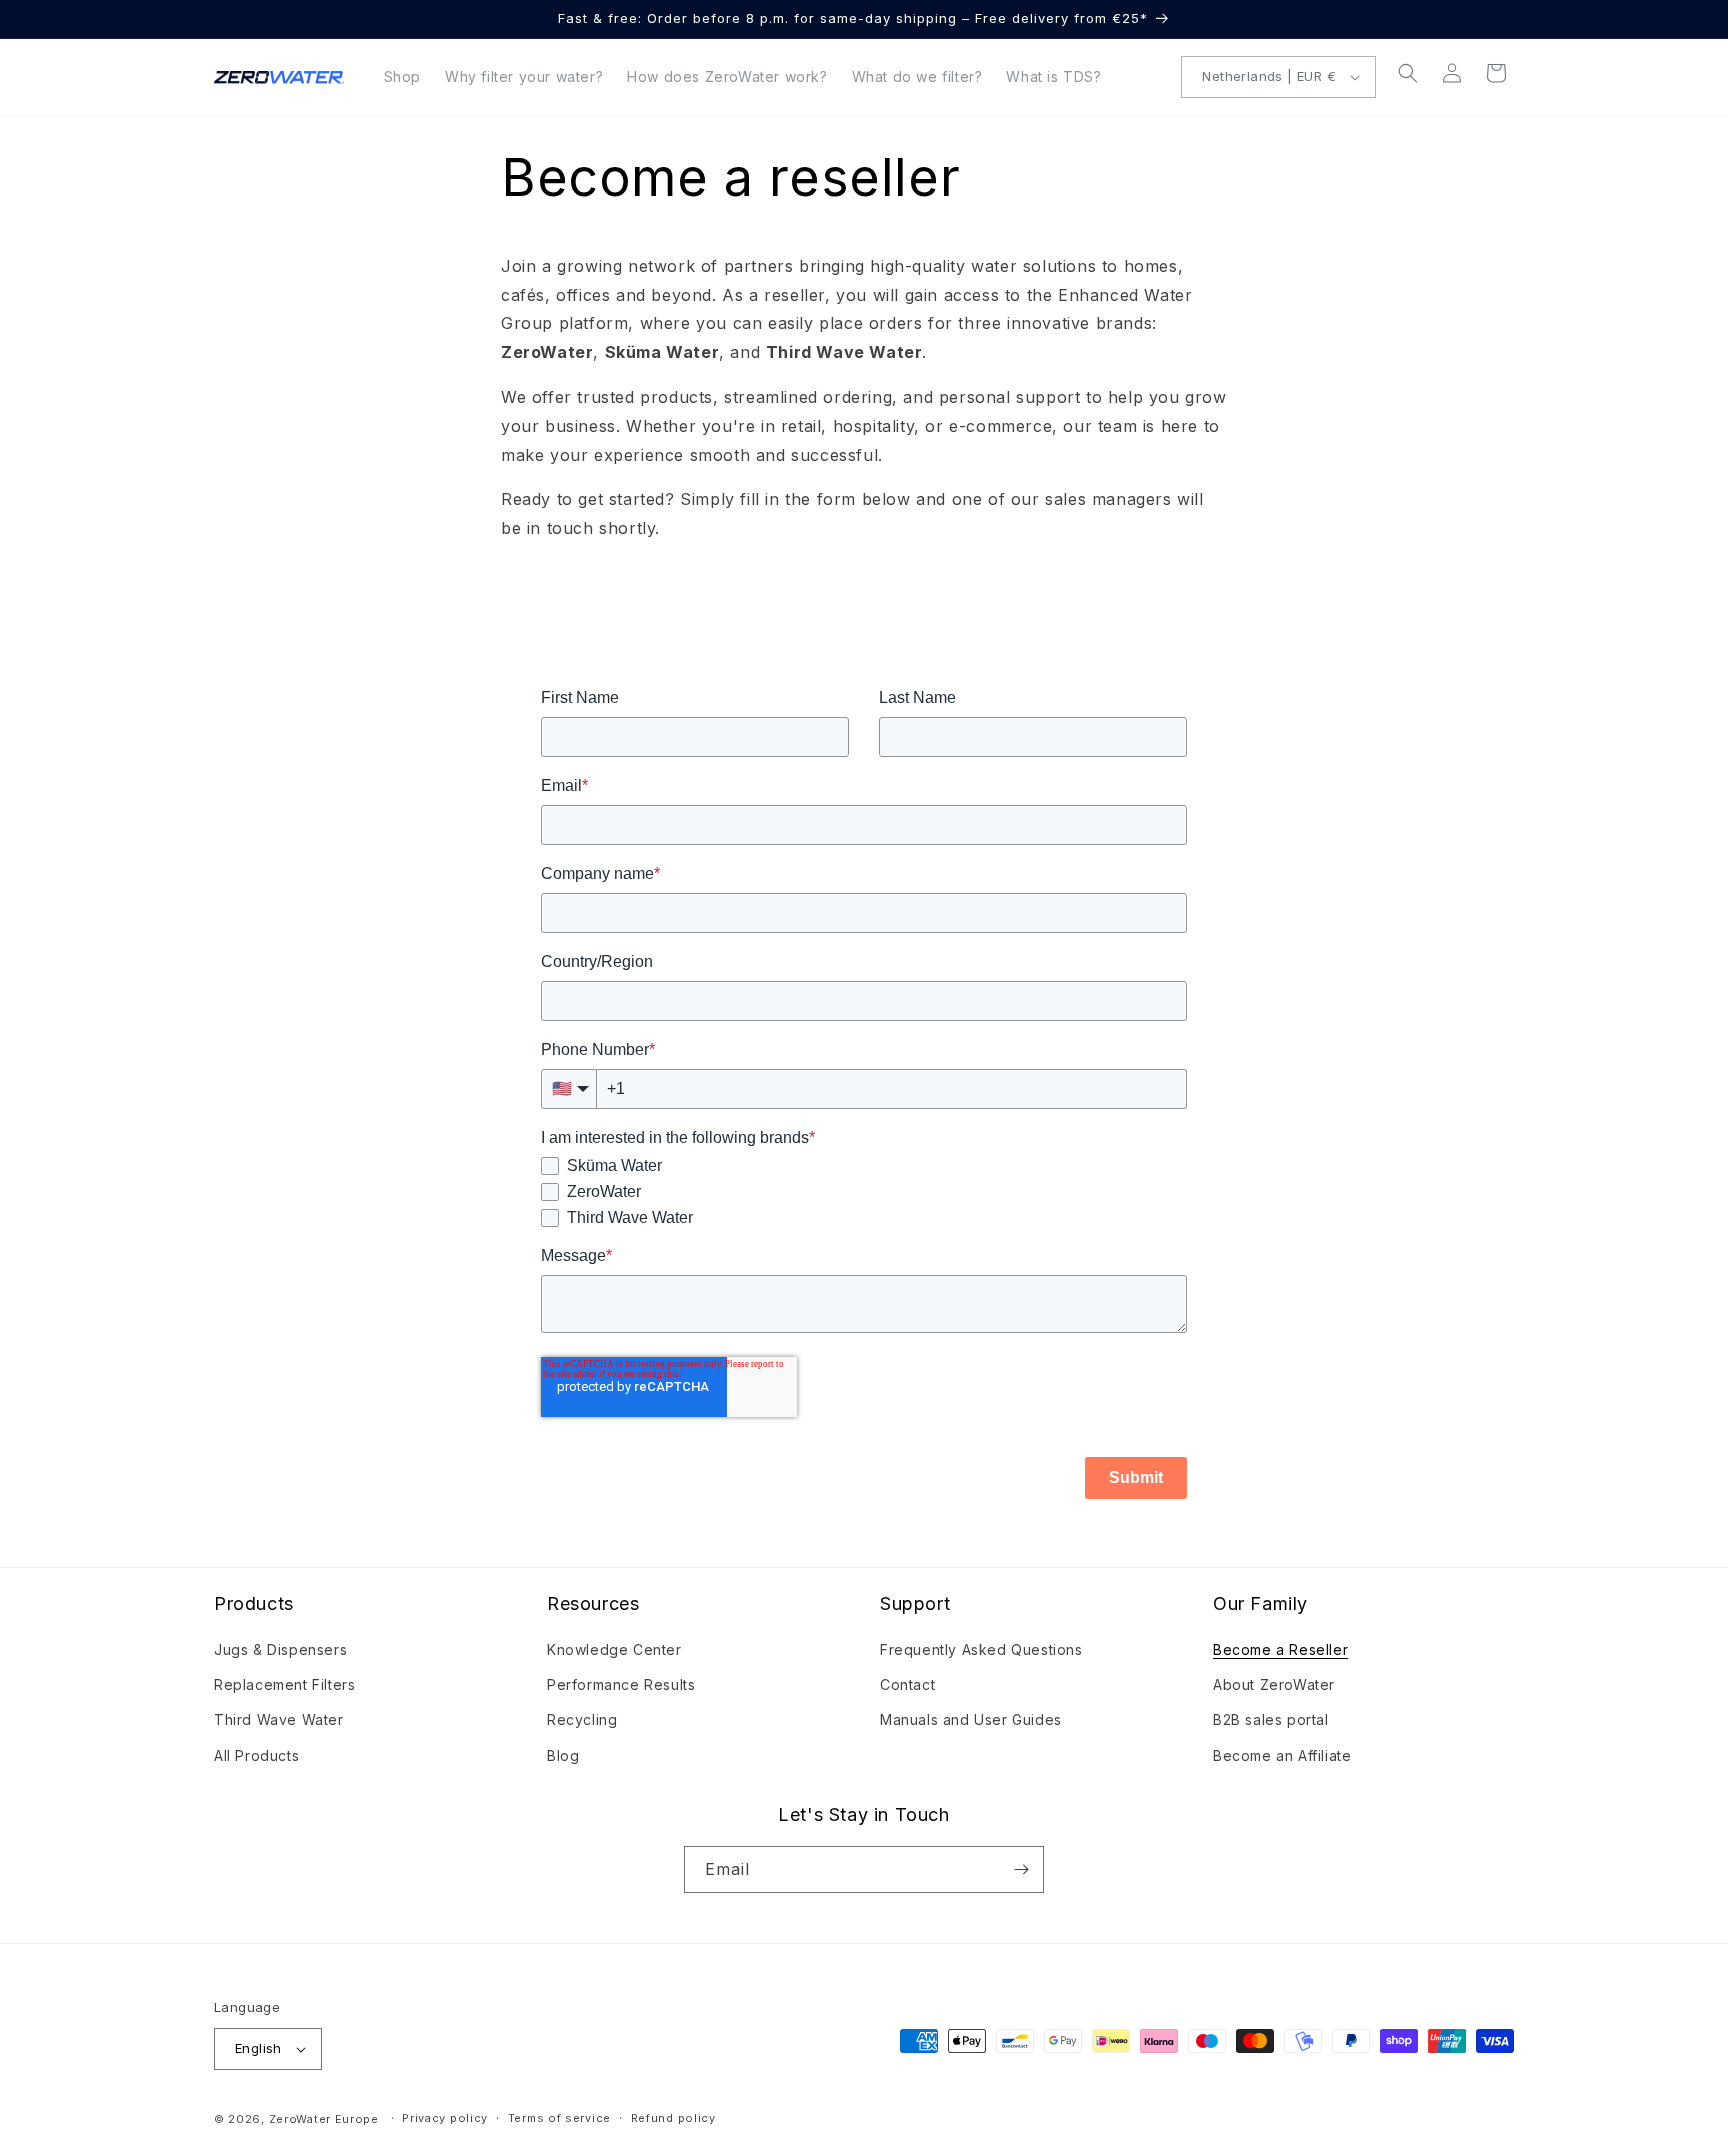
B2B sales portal (1271, 1719)
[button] (1408, 73)
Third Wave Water (279, 1719)
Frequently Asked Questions (981, 1649)
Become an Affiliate (1282, 1755)
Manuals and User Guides (971, 1719)
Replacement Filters (284, 1684)
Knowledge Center (614, 1649)
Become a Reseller (1280, 1649)
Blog (563, 1755)
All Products (256, 1755)
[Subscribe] (1021, 1869)
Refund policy (673, 2118)
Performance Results (621, 1684)
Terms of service (559, 2118)
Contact (907, 1684)
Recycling (582, 1719)
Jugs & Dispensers (280, 1649)
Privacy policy (445, 2118)
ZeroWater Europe (324, 2119)
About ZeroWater (1274, 1684)
